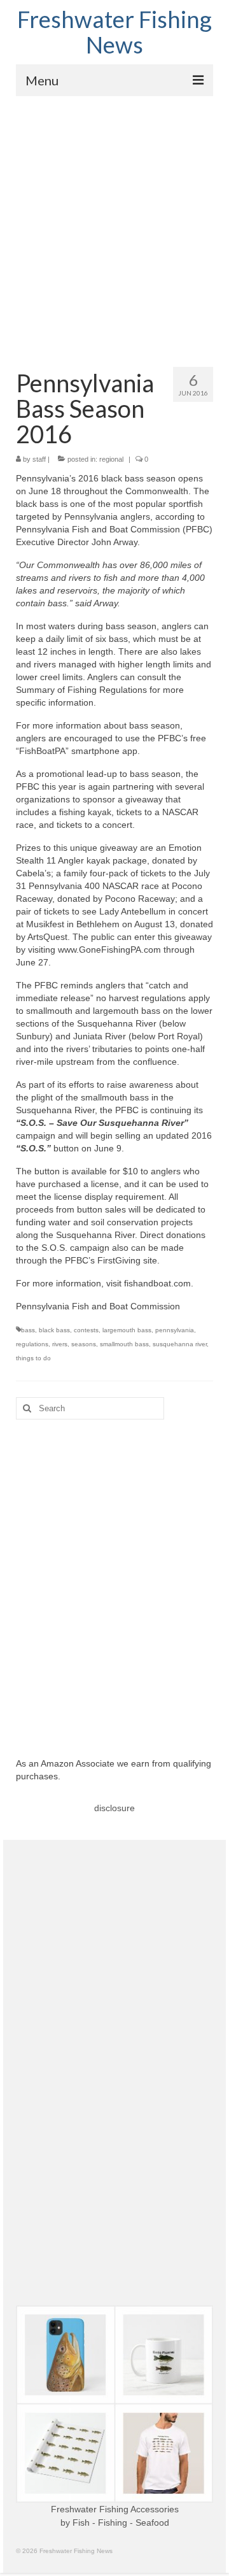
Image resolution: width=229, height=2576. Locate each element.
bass (28, 1330)
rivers (60, 1344)
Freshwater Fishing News (114, 32)
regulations (32, 1344)
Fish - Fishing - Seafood (121, 2523)
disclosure (114, 1808)
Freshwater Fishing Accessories (115, 2509)
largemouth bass (127, 1330)
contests (86, 1330)
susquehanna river (180, 1344)
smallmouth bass (124, 1344)
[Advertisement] (114, 217)
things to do (33, 1358)
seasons (84, 1344)
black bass (54, 1330)
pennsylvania (175, 1330)
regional (111, 459)
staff (39, 459)
